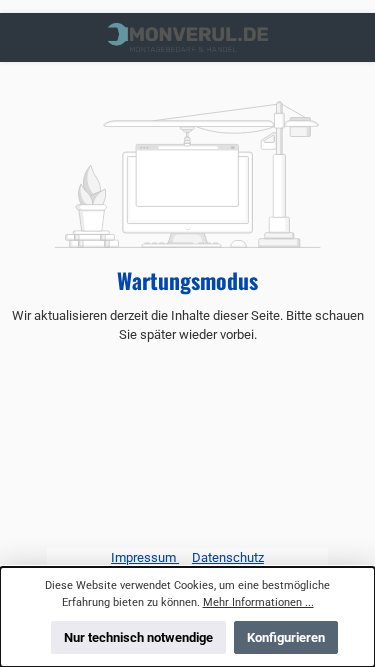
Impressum (145, 557)
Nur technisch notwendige (138, 637)
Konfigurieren (286, 637)
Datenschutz (228, 557)
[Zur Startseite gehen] (188, 37)
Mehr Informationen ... (258, 602)
